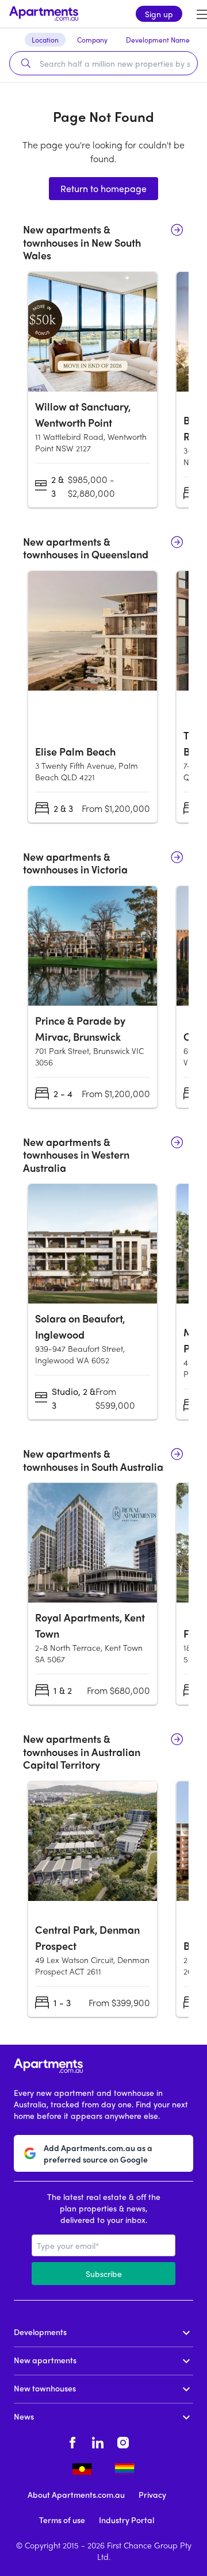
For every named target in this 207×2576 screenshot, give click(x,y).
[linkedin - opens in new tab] (98, 2441)
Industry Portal (126, 2520)
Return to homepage (103, 188)
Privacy (152, 2494)
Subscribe (104, 2274)
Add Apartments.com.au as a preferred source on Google (98, 2153)
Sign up (159, 14)
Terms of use (62, 2520)
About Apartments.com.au (76, 2494)
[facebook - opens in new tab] (72, 2441)
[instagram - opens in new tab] (123, 2441)
